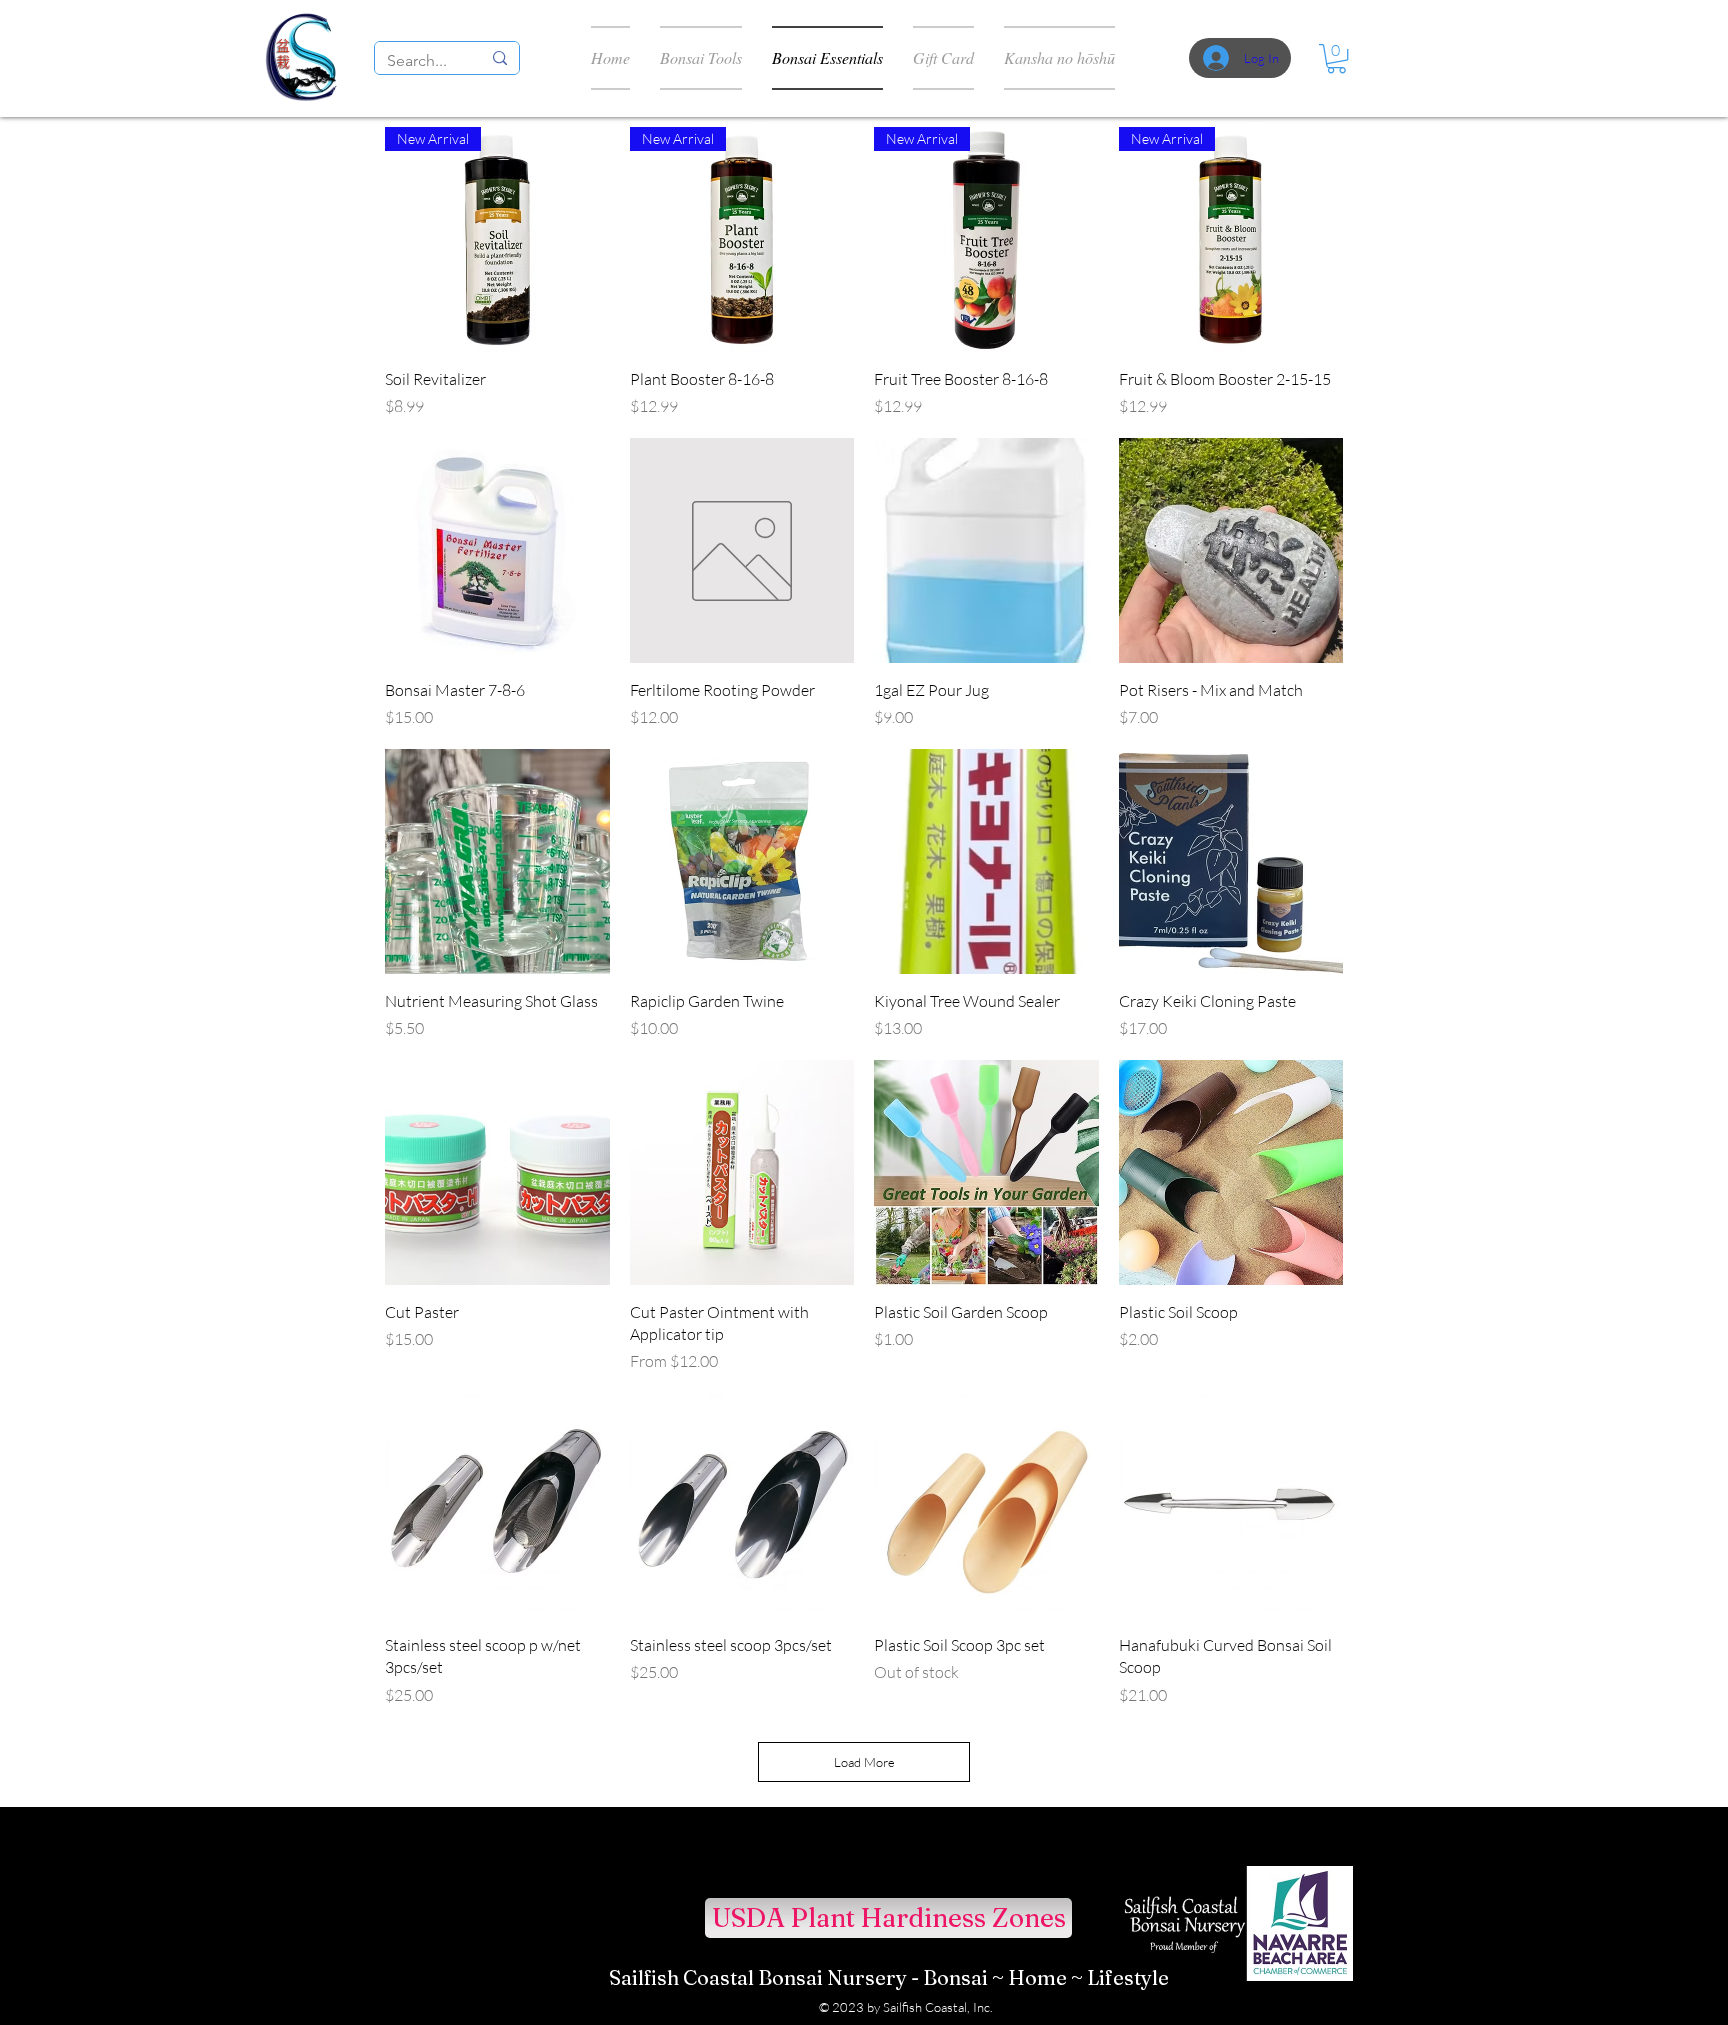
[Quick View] (497, 550)
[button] (1336, 58)
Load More (864, 1762)
